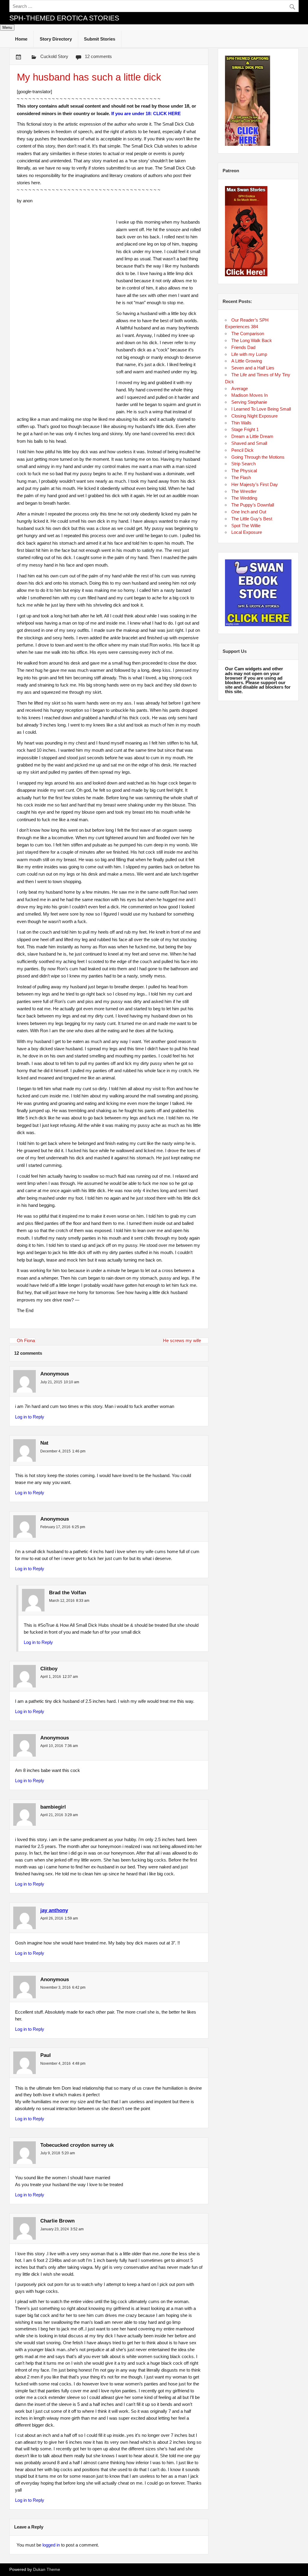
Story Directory (56, 39)
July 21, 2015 (51, 1382)
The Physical (244, 471)
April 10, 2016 (52, 1746)
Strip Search (243, 464)
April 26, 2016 (52, 1918)
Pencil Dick (242, 450)
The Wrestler (244, 491)
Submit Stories (100, 39)
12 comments (98, 56)
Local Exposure (247, 532)
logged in (51, 2545)
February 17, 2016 (55, 1527)
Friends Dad (243, 347)
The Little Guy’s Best (252, 519)
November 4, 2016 (55, 2064)
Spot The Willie (246, 526)
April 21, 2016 (52, 1815)
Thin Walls (241, 423)
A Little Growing (247, 361)
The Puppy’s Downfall (253, 505)
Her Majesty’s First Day (255, 484)
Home (21, 39)
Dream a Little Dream (252, 436)
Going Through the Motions (258, 457)
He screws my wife (182, 1340)
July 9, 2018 (50, 2153)
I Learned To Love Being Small (261, 409)
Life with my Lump (249, 354)
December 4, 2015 (55, 1451)
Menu (7, 28)
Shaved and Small (249, 443)
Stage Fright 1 (245, 429)
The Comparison (248, 333)
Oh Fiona (26, 1340)
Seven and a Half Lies (253, 368)
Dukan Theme (47, 2570)
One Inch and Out (249, 512)
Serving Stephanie (249, 402)
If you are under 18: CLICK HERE (146, 113)
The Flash (241, 477)
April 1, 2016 (51, 1677)
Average (240, 389)
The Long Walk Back (252, 340)
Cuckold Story (54, 56)
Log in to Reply (30, 1417)
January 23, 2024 (55, 2229)
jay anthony (54, 1910)
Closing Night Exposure (254, 416)
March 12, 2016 (62, 1601)
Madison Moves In (249, 395)
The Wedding (244, 498)
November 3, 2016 (55, 1987)
